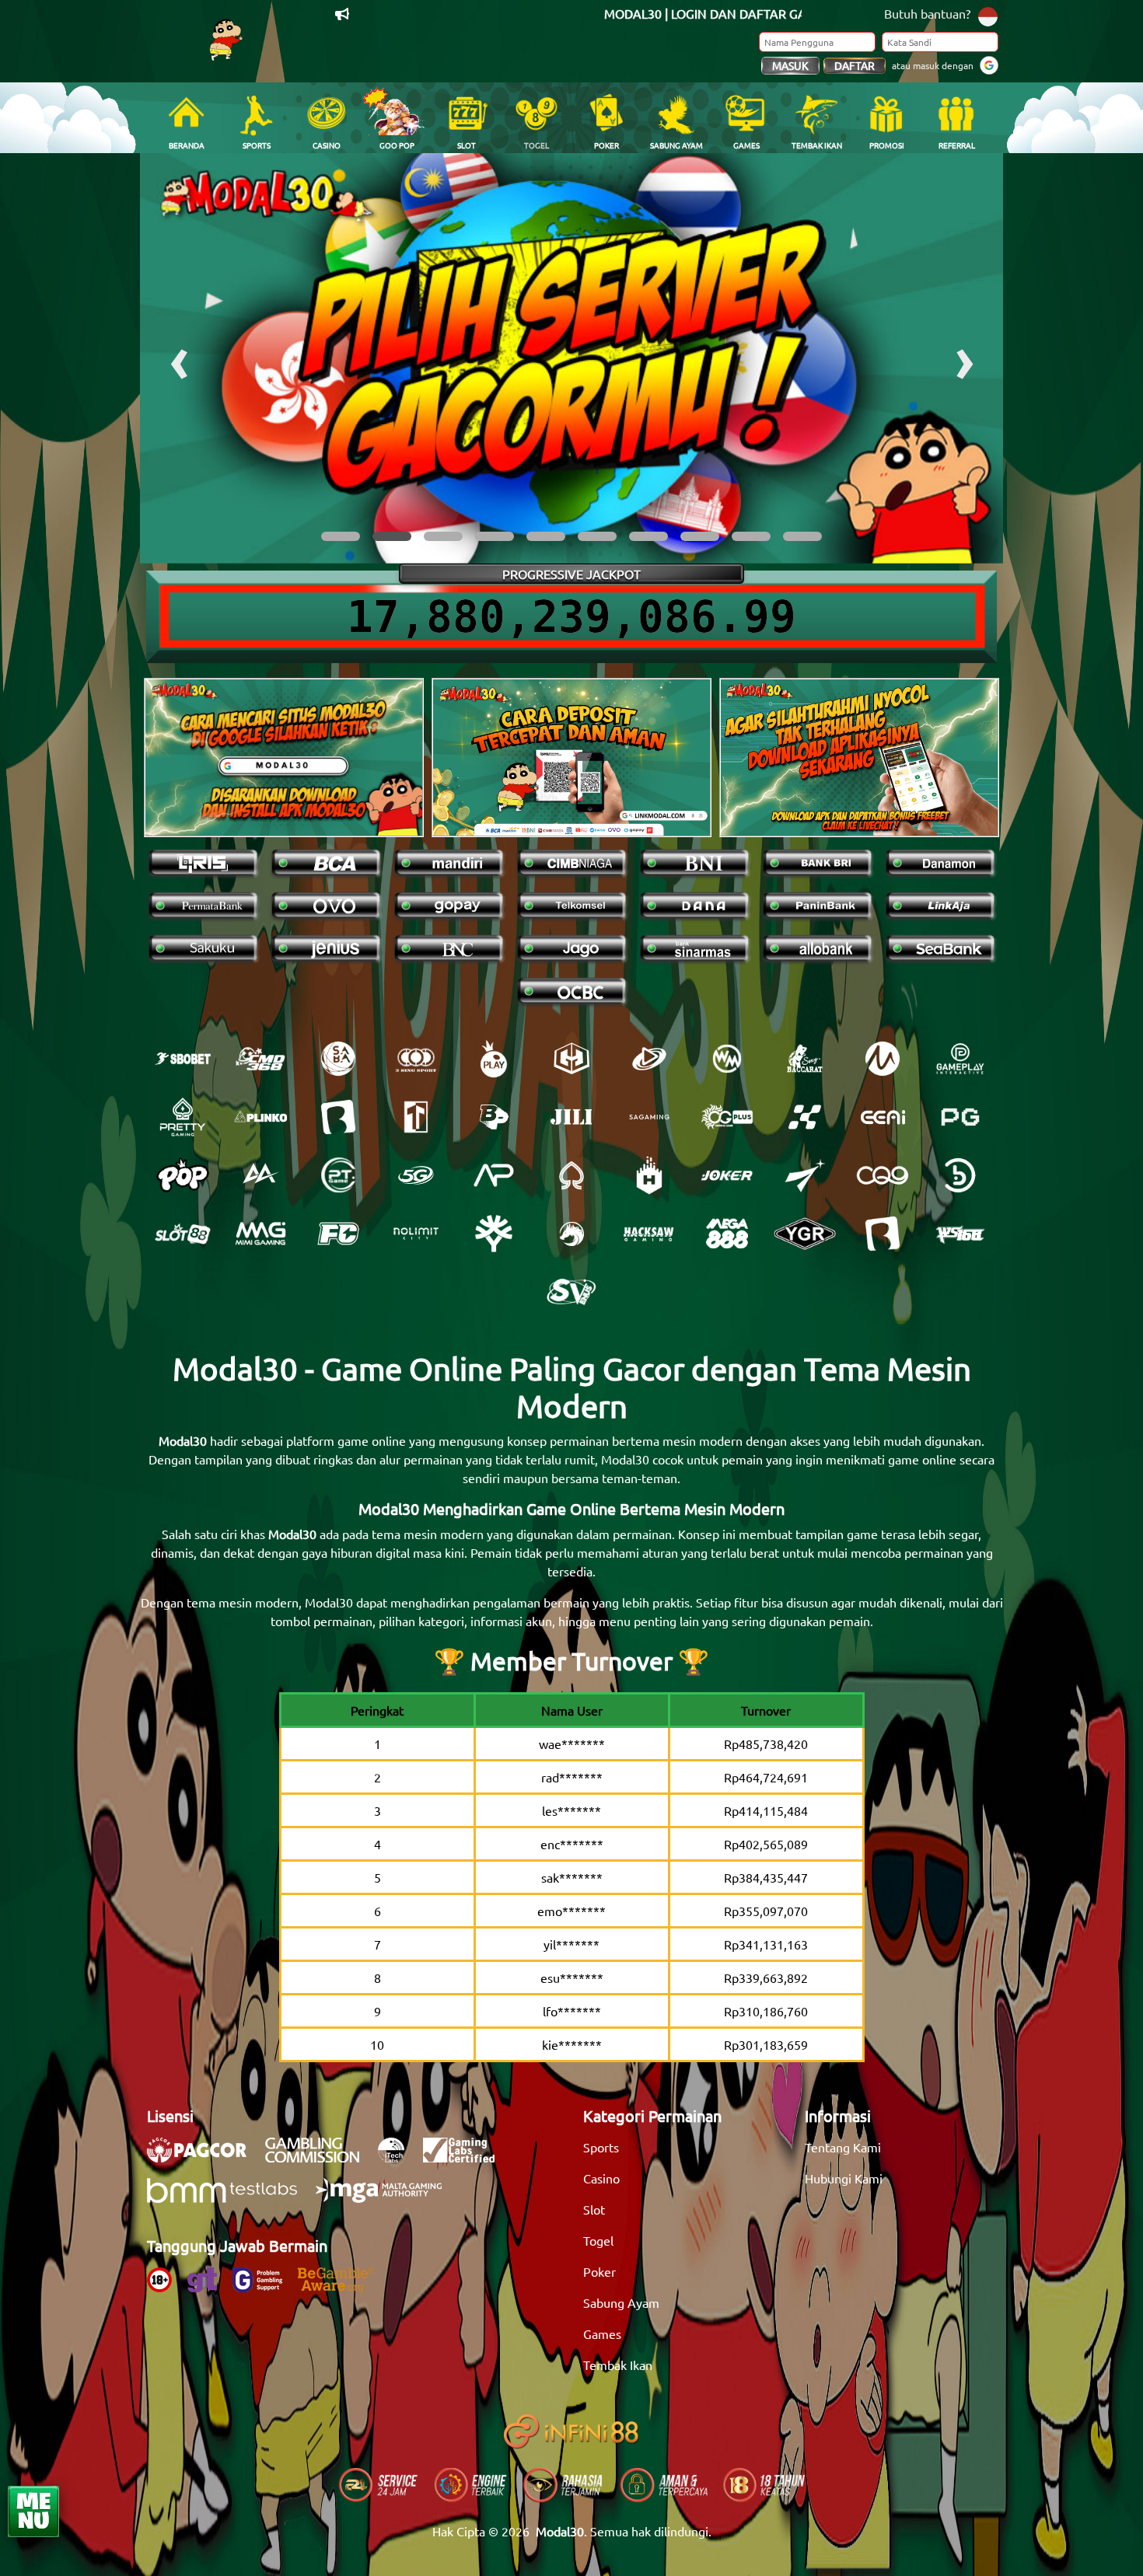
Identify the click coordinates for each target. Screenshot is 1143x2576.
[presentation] (179, 358)
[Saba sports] (338, 1059)
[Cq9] (883, 1175)
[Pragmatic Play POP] (183, 1175)
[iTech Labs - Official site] (399, 2158)
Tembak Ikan (618, 2365)
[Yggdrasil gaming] (494, 1234)
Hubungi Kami (844, 2178)
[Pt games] (338, 1175)
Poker (599, 2271)
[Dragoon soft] (571, 1234)
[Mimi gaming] (260, 1234)
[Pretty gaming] (183, 1117)
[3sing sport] (416, 1059)
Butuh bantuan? (927, 13)
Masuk (790, 65)
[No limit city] (416, 1234)
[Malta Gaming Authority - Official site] (386, 2198)
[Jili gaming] (571, 1117)
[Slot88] (183, 1234)
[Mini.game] (260, 1117)
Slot (594, 2209)
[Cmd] (260, 1059)
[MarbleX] (805, 1117)
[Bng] (960, 1175)
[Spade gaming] (571, 1175)
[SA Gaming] (649, 1117)
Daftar (855, 65)
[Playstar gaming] (805, 1175)
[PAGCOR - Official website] (204, 2158)
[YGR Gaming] (805, 1234)
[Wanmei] (727, 1059)
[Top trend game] (416, 1117)
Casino (601, 2178)
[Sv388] (571, 1292)
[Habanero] (649, 1175)
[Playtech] (649, 1059)
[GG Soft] (571, 1059)
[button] (341, 536)
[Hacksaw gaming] (649, 1234)
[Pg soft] (960, 1117)
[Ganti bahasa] (988, 15)
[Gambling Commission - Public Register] (320, 2158)
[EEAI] (883, 1117)
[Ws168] (960, 1234)
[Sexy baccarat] (805, 1059)
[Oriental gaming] (727, 1117)
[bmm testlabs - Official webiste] (230, 2198)
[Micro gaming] (883, 1059)
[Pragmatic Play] (494, 1059)
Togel (598, 2240)
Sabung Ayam (621, 2302)
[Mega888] (727, 1234)
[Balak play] (883, 1234)
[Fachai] (338, 1234)
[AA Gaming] (260, 1175)
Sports (601, 2147)
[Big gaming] (338, 1117)
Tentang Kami (843, 2147)
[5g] (416, 1175)
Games (602, 2333)
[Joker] (727, 1175)
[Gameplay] (960, 1059)
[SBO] (183, 1059)
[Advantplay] (494, 1175)
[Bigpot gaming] (494, 1117)
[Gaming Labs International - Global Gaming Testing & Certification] (467, 2158)
